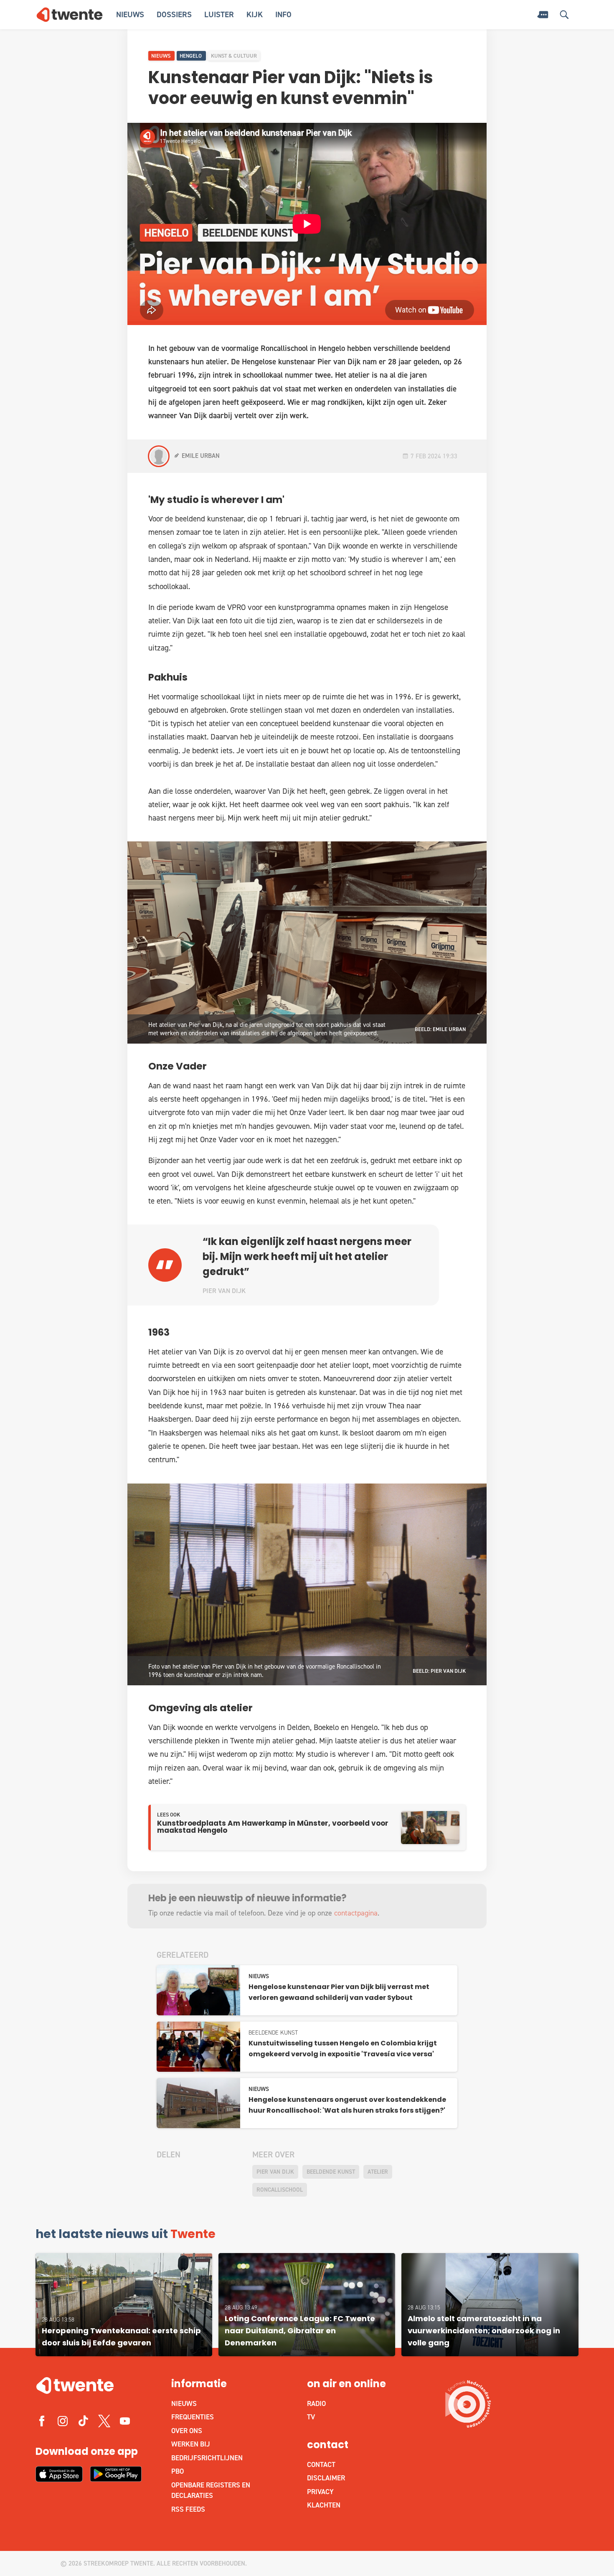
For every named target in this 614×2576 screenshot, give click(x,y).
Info (283, 14)
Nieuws (130, 14)
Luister (219, 14)
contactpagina (356, 1913)
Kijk (255, 14)
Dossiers (174, 14)
